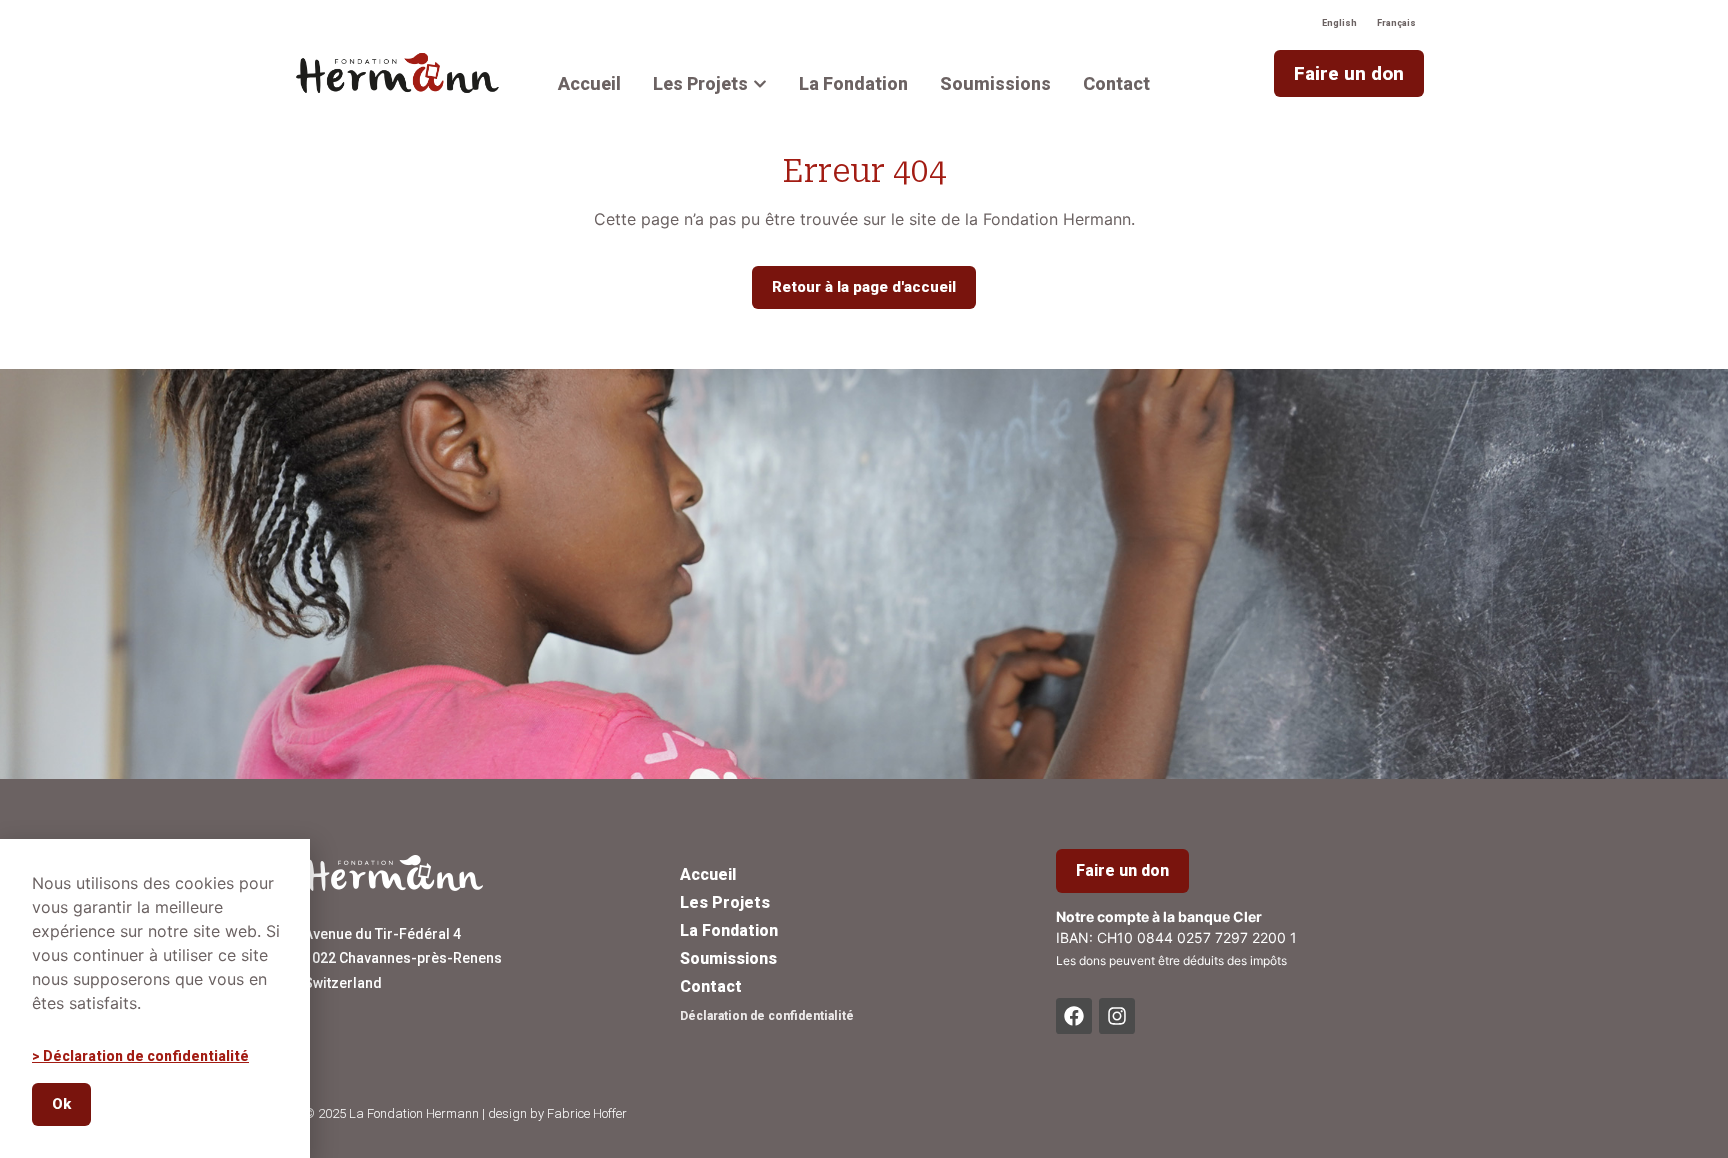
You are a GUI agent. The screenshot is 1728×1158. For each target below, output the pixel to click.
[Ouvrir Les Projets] (760, 83)
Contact (711, 986)
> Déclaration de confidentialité (140, 1056)
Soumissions (728, 958)
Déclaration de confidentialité (767, 1016)
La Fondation (729, 930)
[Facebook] (1074, 1016)
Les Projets (725, 902)
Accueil (708, 874)
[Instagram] (1117, 1016)
